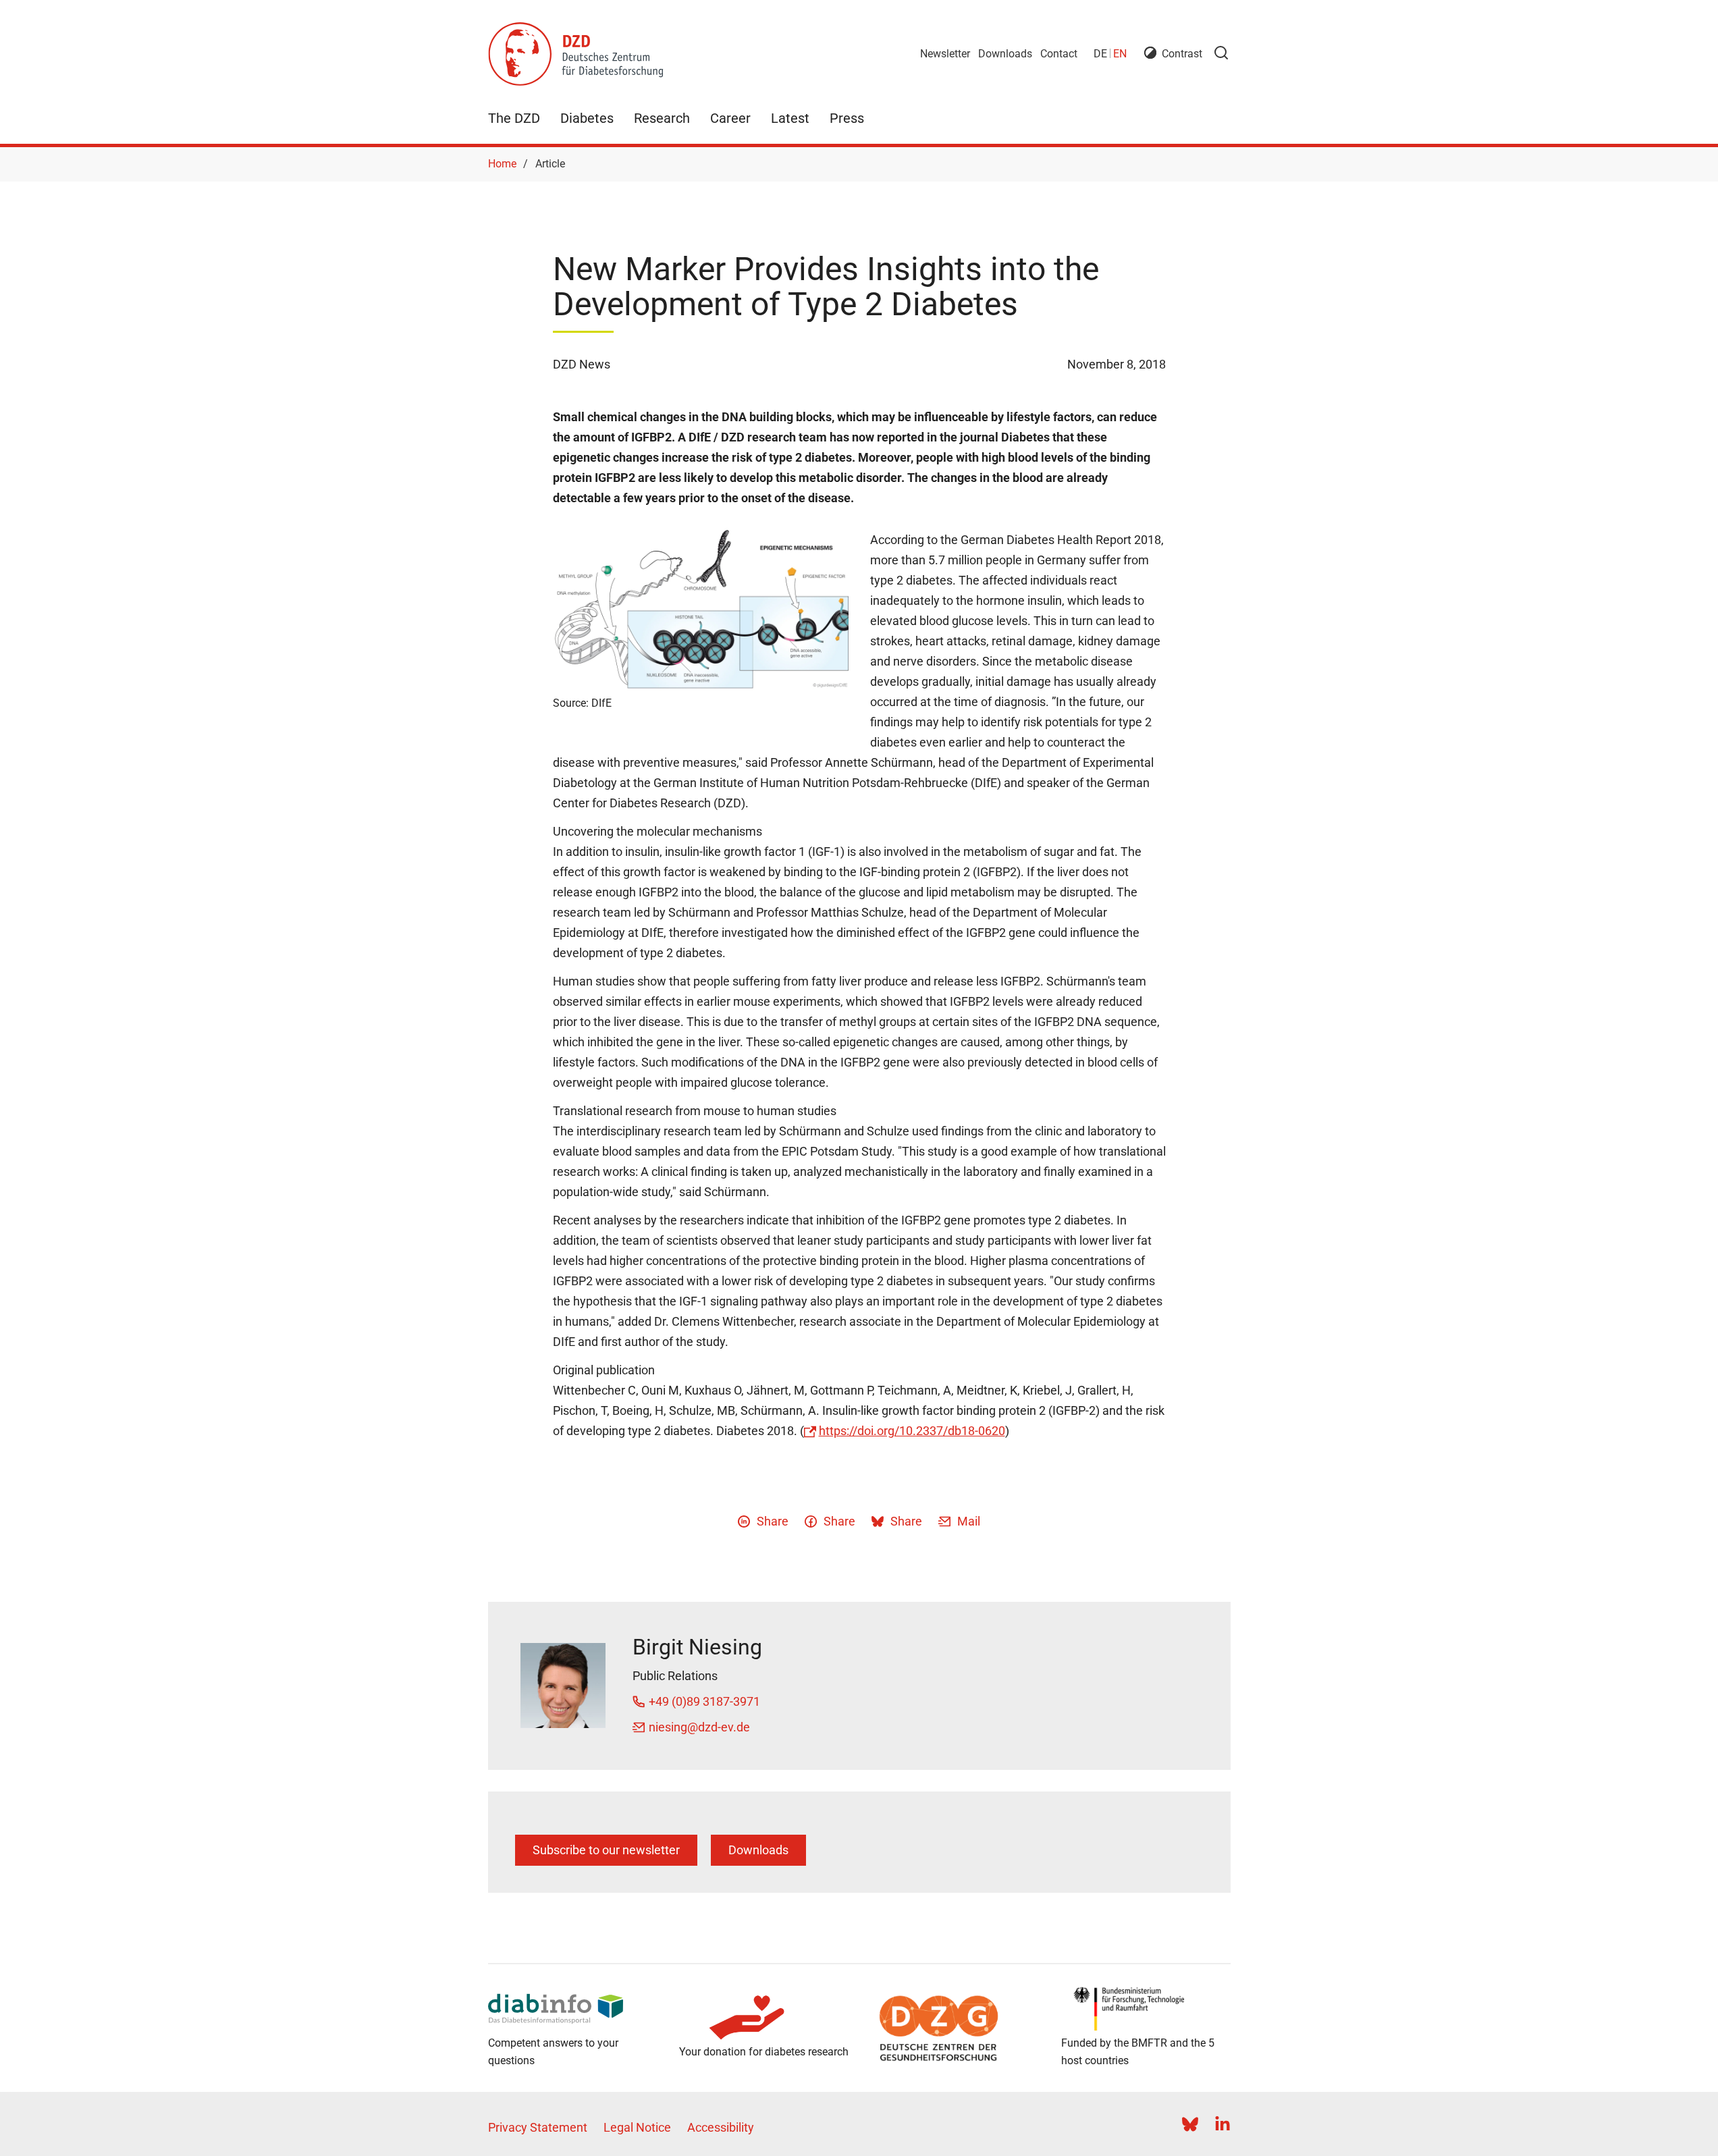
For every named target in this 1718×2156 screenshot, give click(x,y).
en (1120, 54)
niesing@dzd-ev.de (699, 1727)
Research (662, 118)
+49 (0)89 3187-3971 (704, 1701)
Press (847, 118)
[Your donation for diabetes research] (764, 2018)
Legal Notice (637, 2127)
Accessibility (721, 2127)
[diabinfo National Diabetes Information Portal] (573, 2009)
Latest (790, 118)
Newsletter (945, 54)
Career (730, 118)
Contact (1059, 54)
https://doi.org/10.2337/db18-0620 (912, 1431)
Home (502, 164)
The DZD (514, 118)
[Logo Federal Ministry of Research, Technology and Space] (1146, 2009)
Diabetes (587, 118)
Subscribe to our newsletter (606, 1850)
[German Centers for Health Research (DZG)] (955, 2028)
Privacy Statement (538, 2127)
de (1100, 54)
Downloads (1005, 54)
